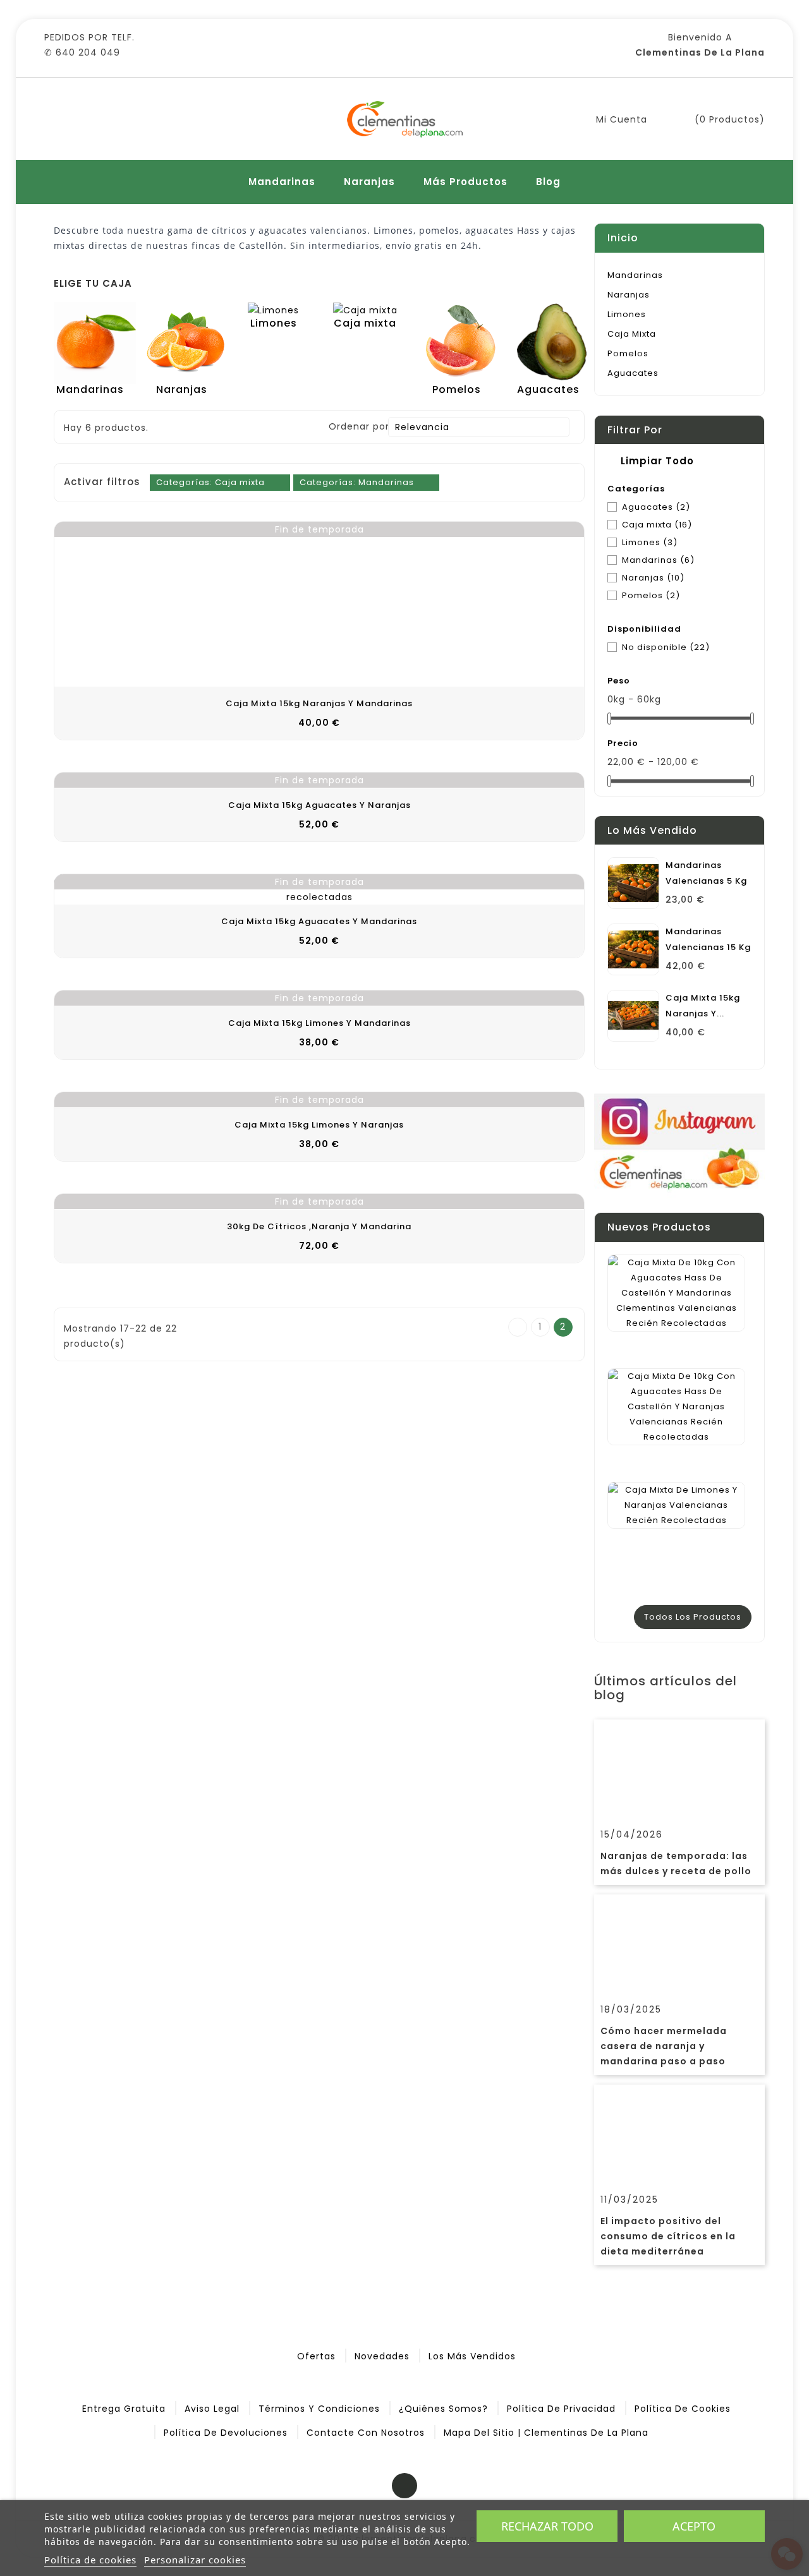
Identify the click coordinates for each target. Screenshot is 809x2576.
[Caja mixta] (365, 310)
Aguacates (633, 373)
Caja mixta (632, 334)
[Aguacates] (553, 342)
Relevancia (477, 427)
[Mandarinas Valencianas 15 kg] (633, 949)
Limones (627, 314)
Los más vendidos (472, 2356)
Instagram (404, 2486)
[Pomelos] (461, 342)
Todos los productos (693, 1617)
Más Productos (465, 182)
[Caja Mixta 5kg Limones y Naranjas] (676, 1505)
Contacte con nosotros (366, 2433)
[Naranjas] (186, 342)
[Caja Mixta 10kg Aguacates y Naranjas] (676, 1407)
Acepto (694, 2526)
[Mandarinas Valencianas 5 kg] (633, 883)
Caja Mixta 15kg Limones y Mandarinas (319, 1023)
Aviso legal (212, 2409)
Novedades (382, 2356)
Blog (548, 182)
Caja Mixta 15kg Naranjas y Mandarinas (319, 703)
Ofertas (316, 2356)
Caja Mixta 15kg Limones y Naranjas (319, 1125)
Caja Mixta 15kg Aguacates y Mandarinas (319, 921)
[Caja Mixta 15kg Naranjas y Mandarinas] (633, 1016)
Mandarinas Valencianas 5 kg (706, 873)
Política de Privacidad (561, 2409)
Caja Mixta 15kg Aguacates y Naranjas (319, 805)
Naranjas (369, 182)
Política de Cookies (683, 2409)
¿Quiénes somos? (443, 2409)
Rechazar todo (547, 2526)
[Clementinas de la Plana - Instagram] (679, 1145)
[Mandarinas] (95, 342)
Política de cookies (90, 2560)
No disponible (666, 647)
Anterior (518, 1328)
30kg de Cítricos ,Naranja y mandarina (319, 1226)
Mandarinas (282, 182)
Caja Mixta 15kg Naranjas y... (703, 1006)
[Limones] (273, 310)
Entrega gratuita (124, 2409)
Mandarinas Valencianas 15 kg (708, 939)
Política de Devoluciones (226, 2433)
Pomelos (628, 353)
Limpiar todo (649, 461)
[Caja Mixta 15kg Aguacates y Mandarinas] (319, 889)
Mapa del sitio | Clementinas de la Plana (546, 2433)
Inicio (623, 238)
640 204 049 (88, 52)
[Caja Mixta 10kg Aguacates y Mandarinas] (676, 1293)
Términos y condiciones (319, 2409)
